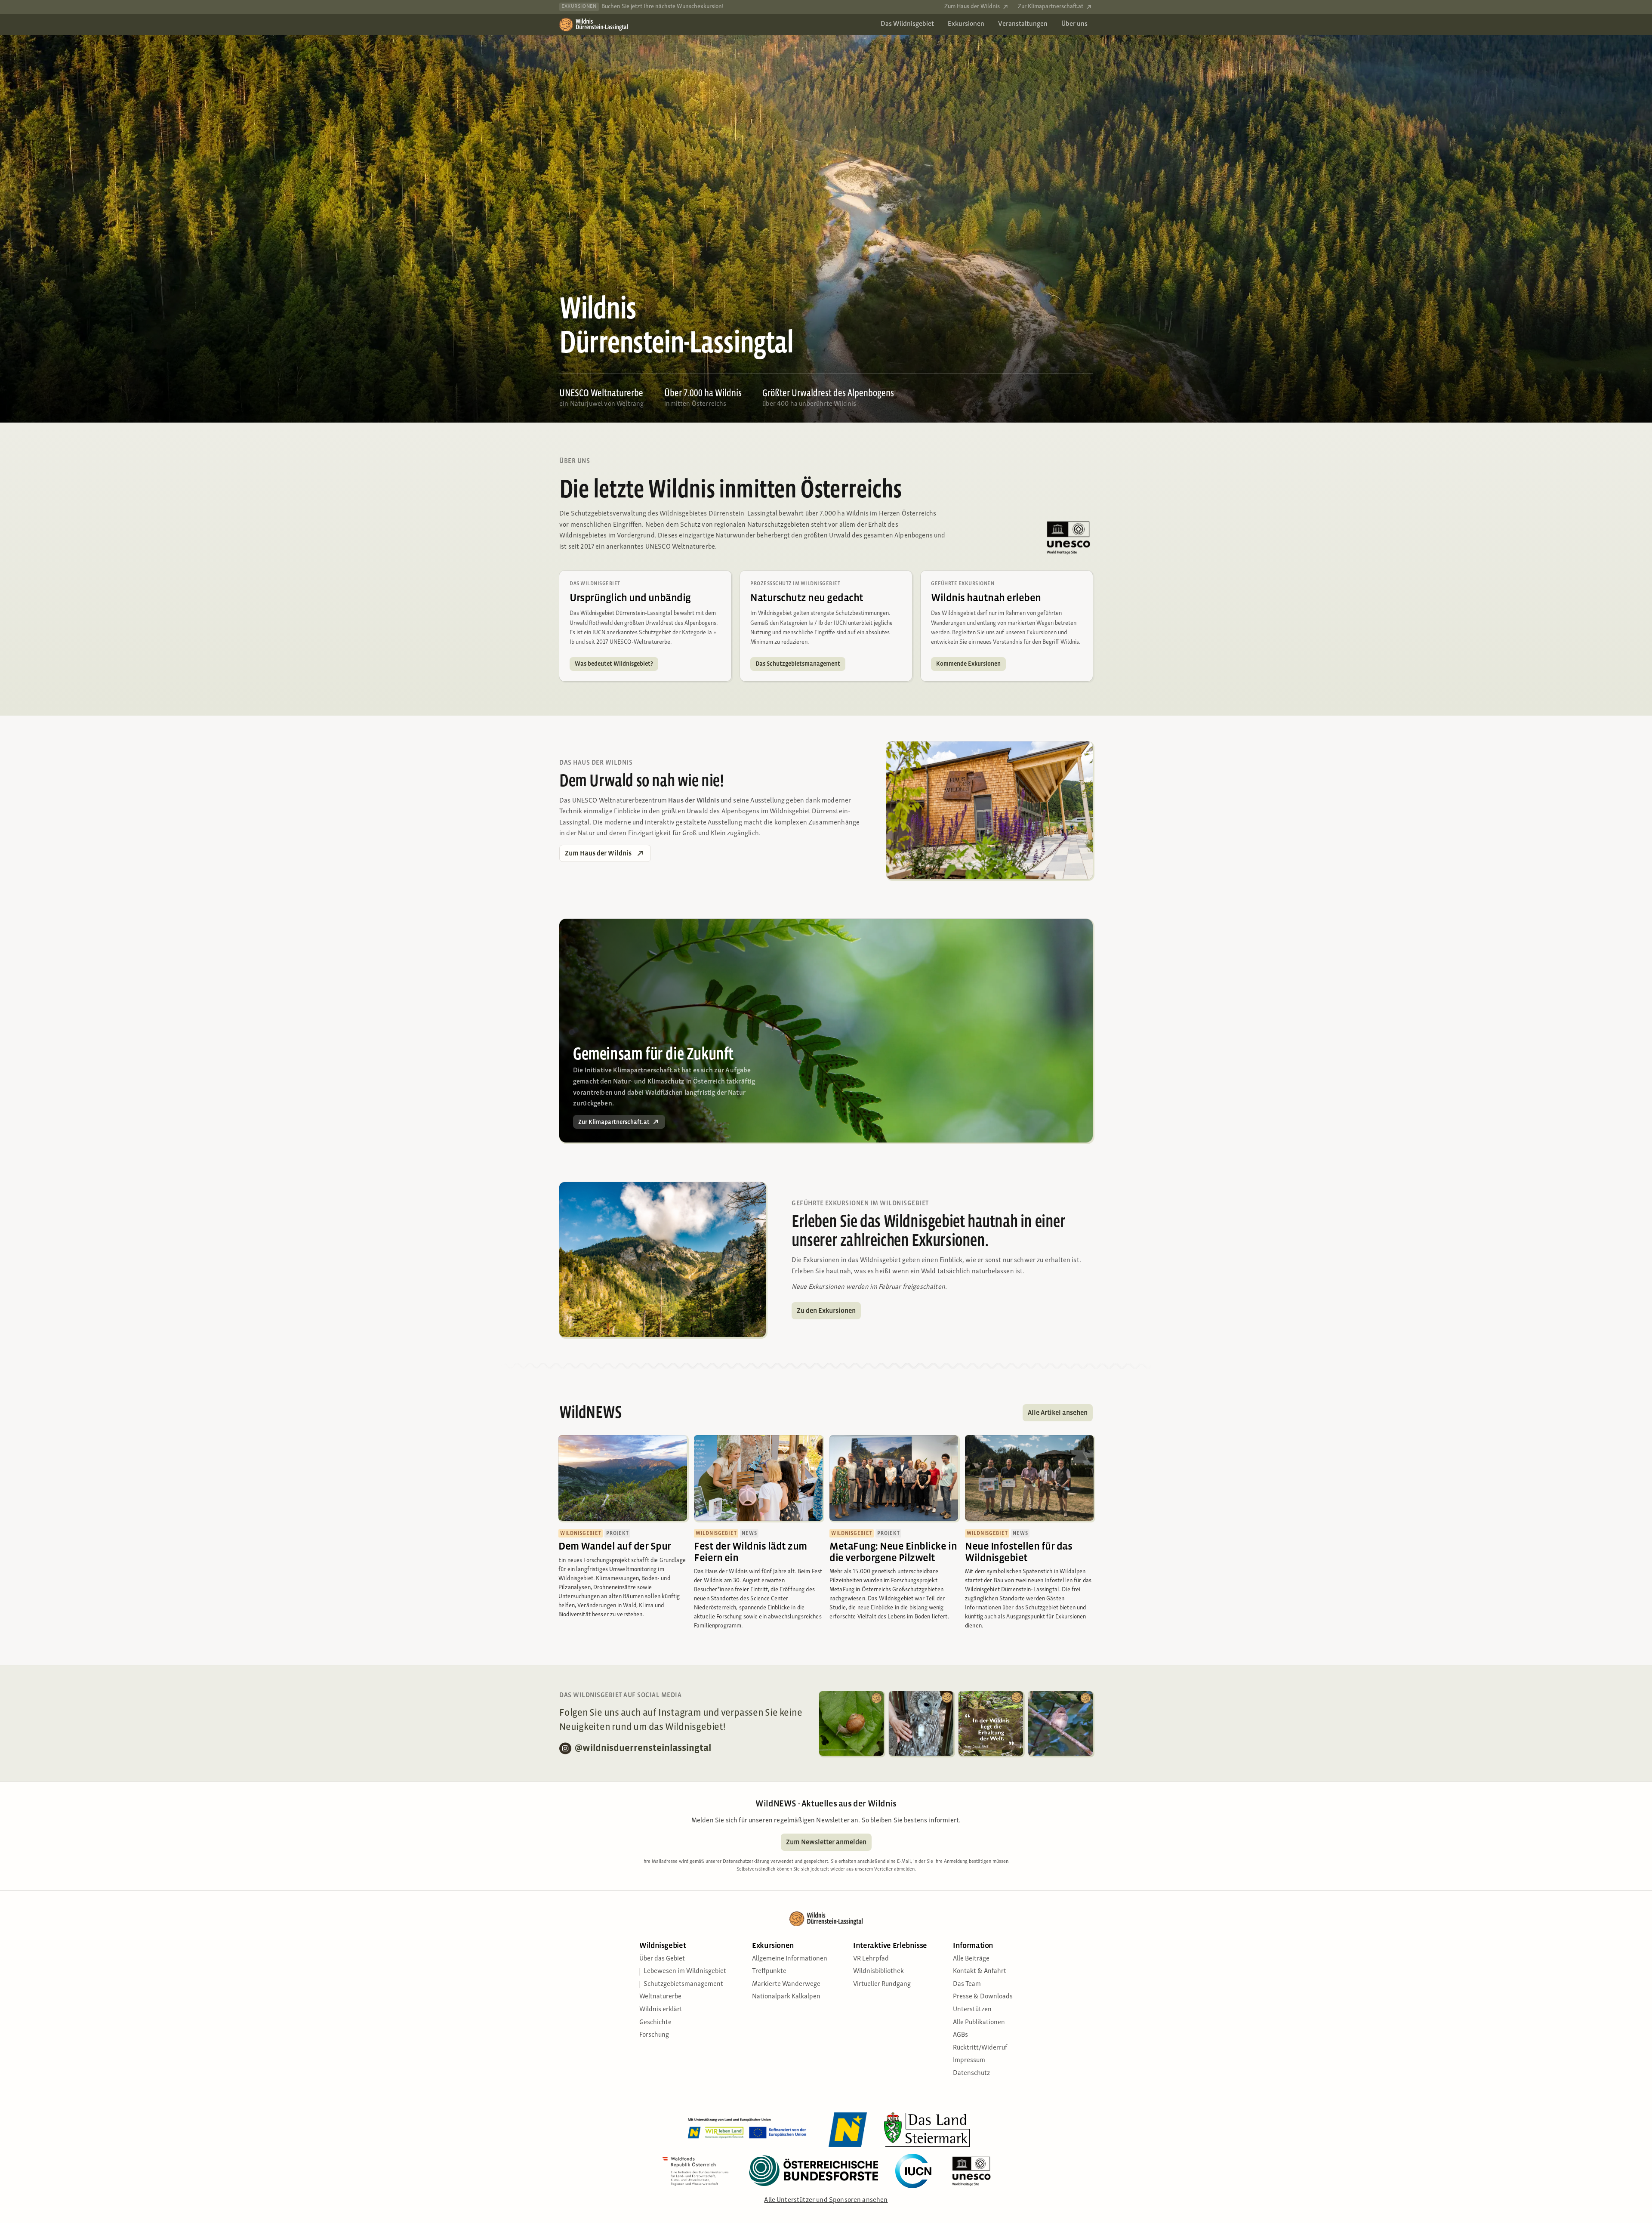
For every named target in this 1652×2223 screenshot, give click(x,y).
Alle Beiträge (971, 1963)
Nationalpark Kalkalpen (786, 2001)
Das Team (967, 1988)
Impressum (969, 2064)
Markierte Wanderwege (786, 1988)
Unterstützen (972, 2013)
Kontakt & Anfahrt (980, 1975)
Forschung (654, 2039)
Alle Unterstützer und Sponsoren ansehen (826, 2204)
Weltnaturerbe (660, 2001)
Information (973, 1950)
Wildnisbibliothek (878, 1975)
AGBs (960, 2039)
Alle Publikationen (979, 2026)
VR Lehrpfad (871, 1963)
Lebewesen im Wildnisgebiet (685, 1975)
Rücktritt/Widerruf (980, 2052)
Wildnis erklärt (661, 2013)
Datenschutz (971, 2077)
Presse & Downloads (983, 2001)
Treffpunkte (769, 1975)
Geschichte (655, 2026)
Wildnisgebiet (663, 1950)
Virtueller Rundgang (882, 1988)
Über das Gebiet (662, 1963)
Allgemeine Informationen (790, 1963)
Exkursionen (773, 1950)
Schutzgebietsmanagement (683, 1988)
